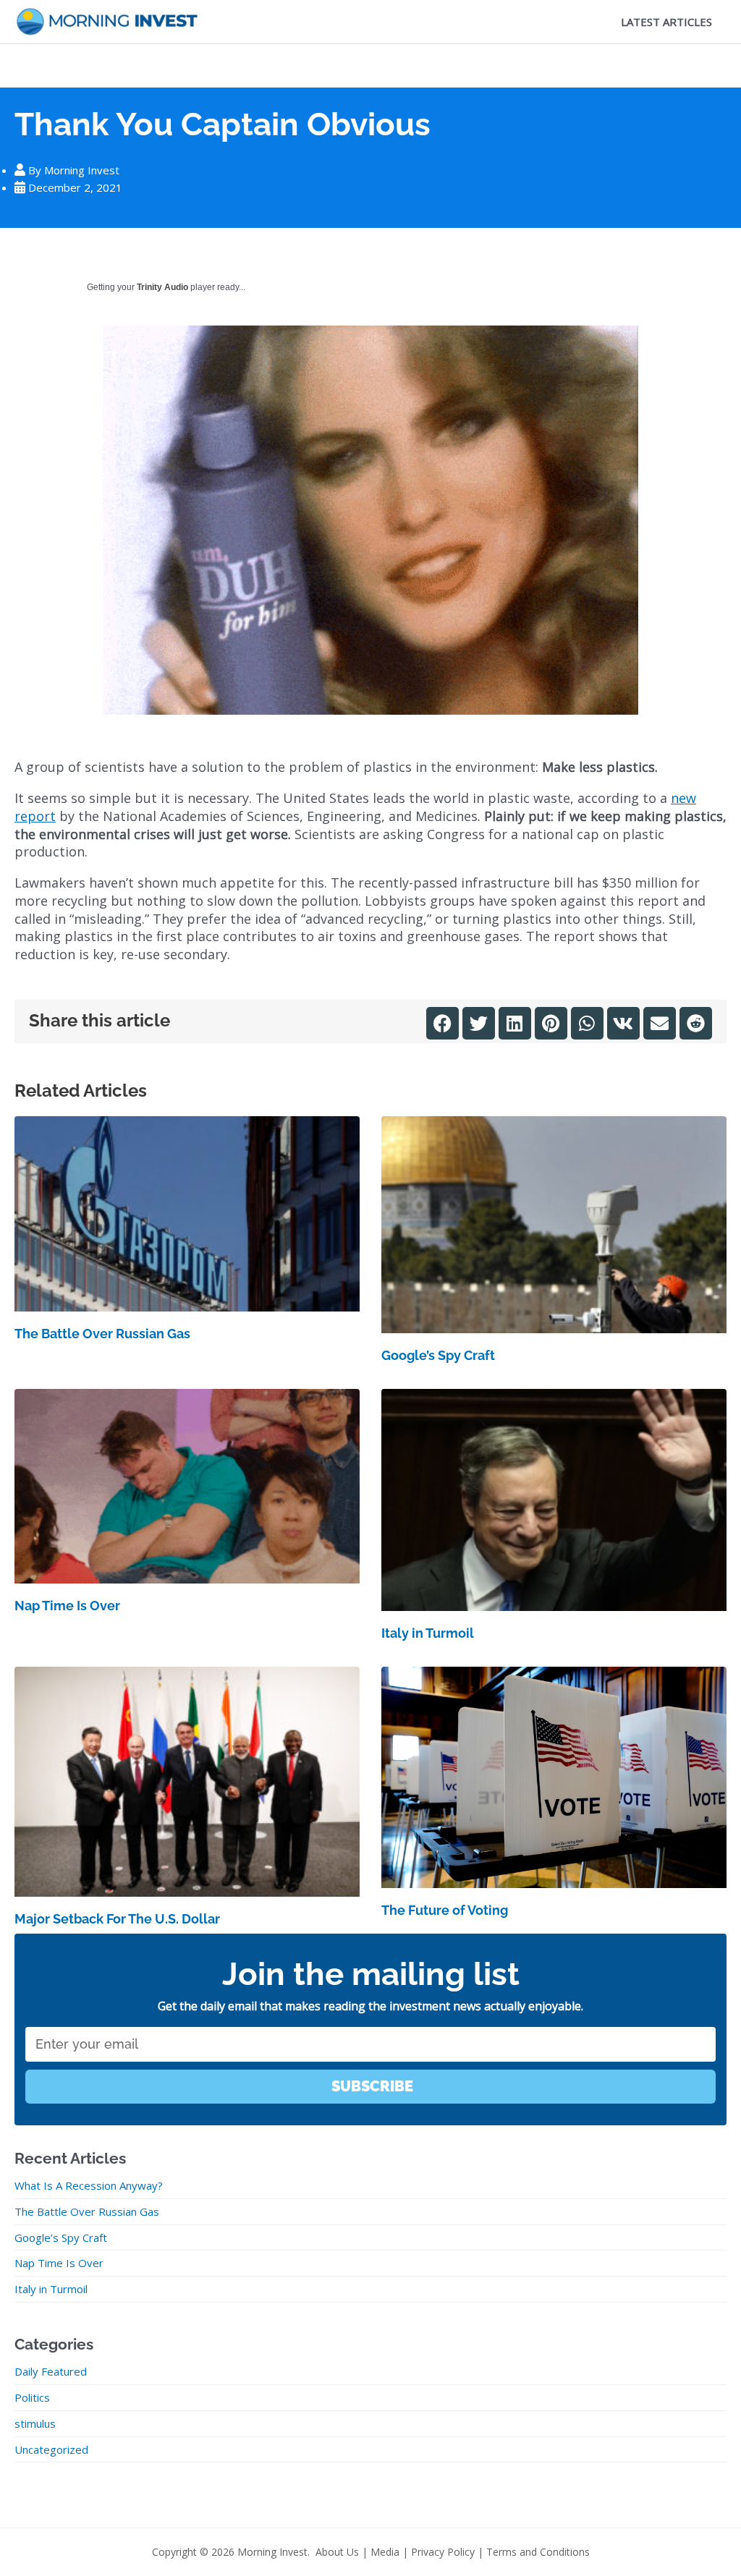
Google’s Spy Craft (438, 1355)
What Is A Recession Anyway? (89, 2185)
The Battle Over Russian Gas (102, 1334)
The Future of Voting (445, 1910)
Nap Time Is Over (67, 1606)
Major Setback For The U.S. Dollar (117, 1919)
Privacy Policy (443, 2552)
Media (385, 2552)
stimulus (35, 2423)
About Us (337, 2552)
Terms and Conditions (538, 2552)
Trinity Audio (162, 287)
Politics (32, 2397)
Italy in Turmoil (428, 1633)
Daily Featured (51, 2371)
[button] (443, 1023)
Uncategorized (51, 2449)
